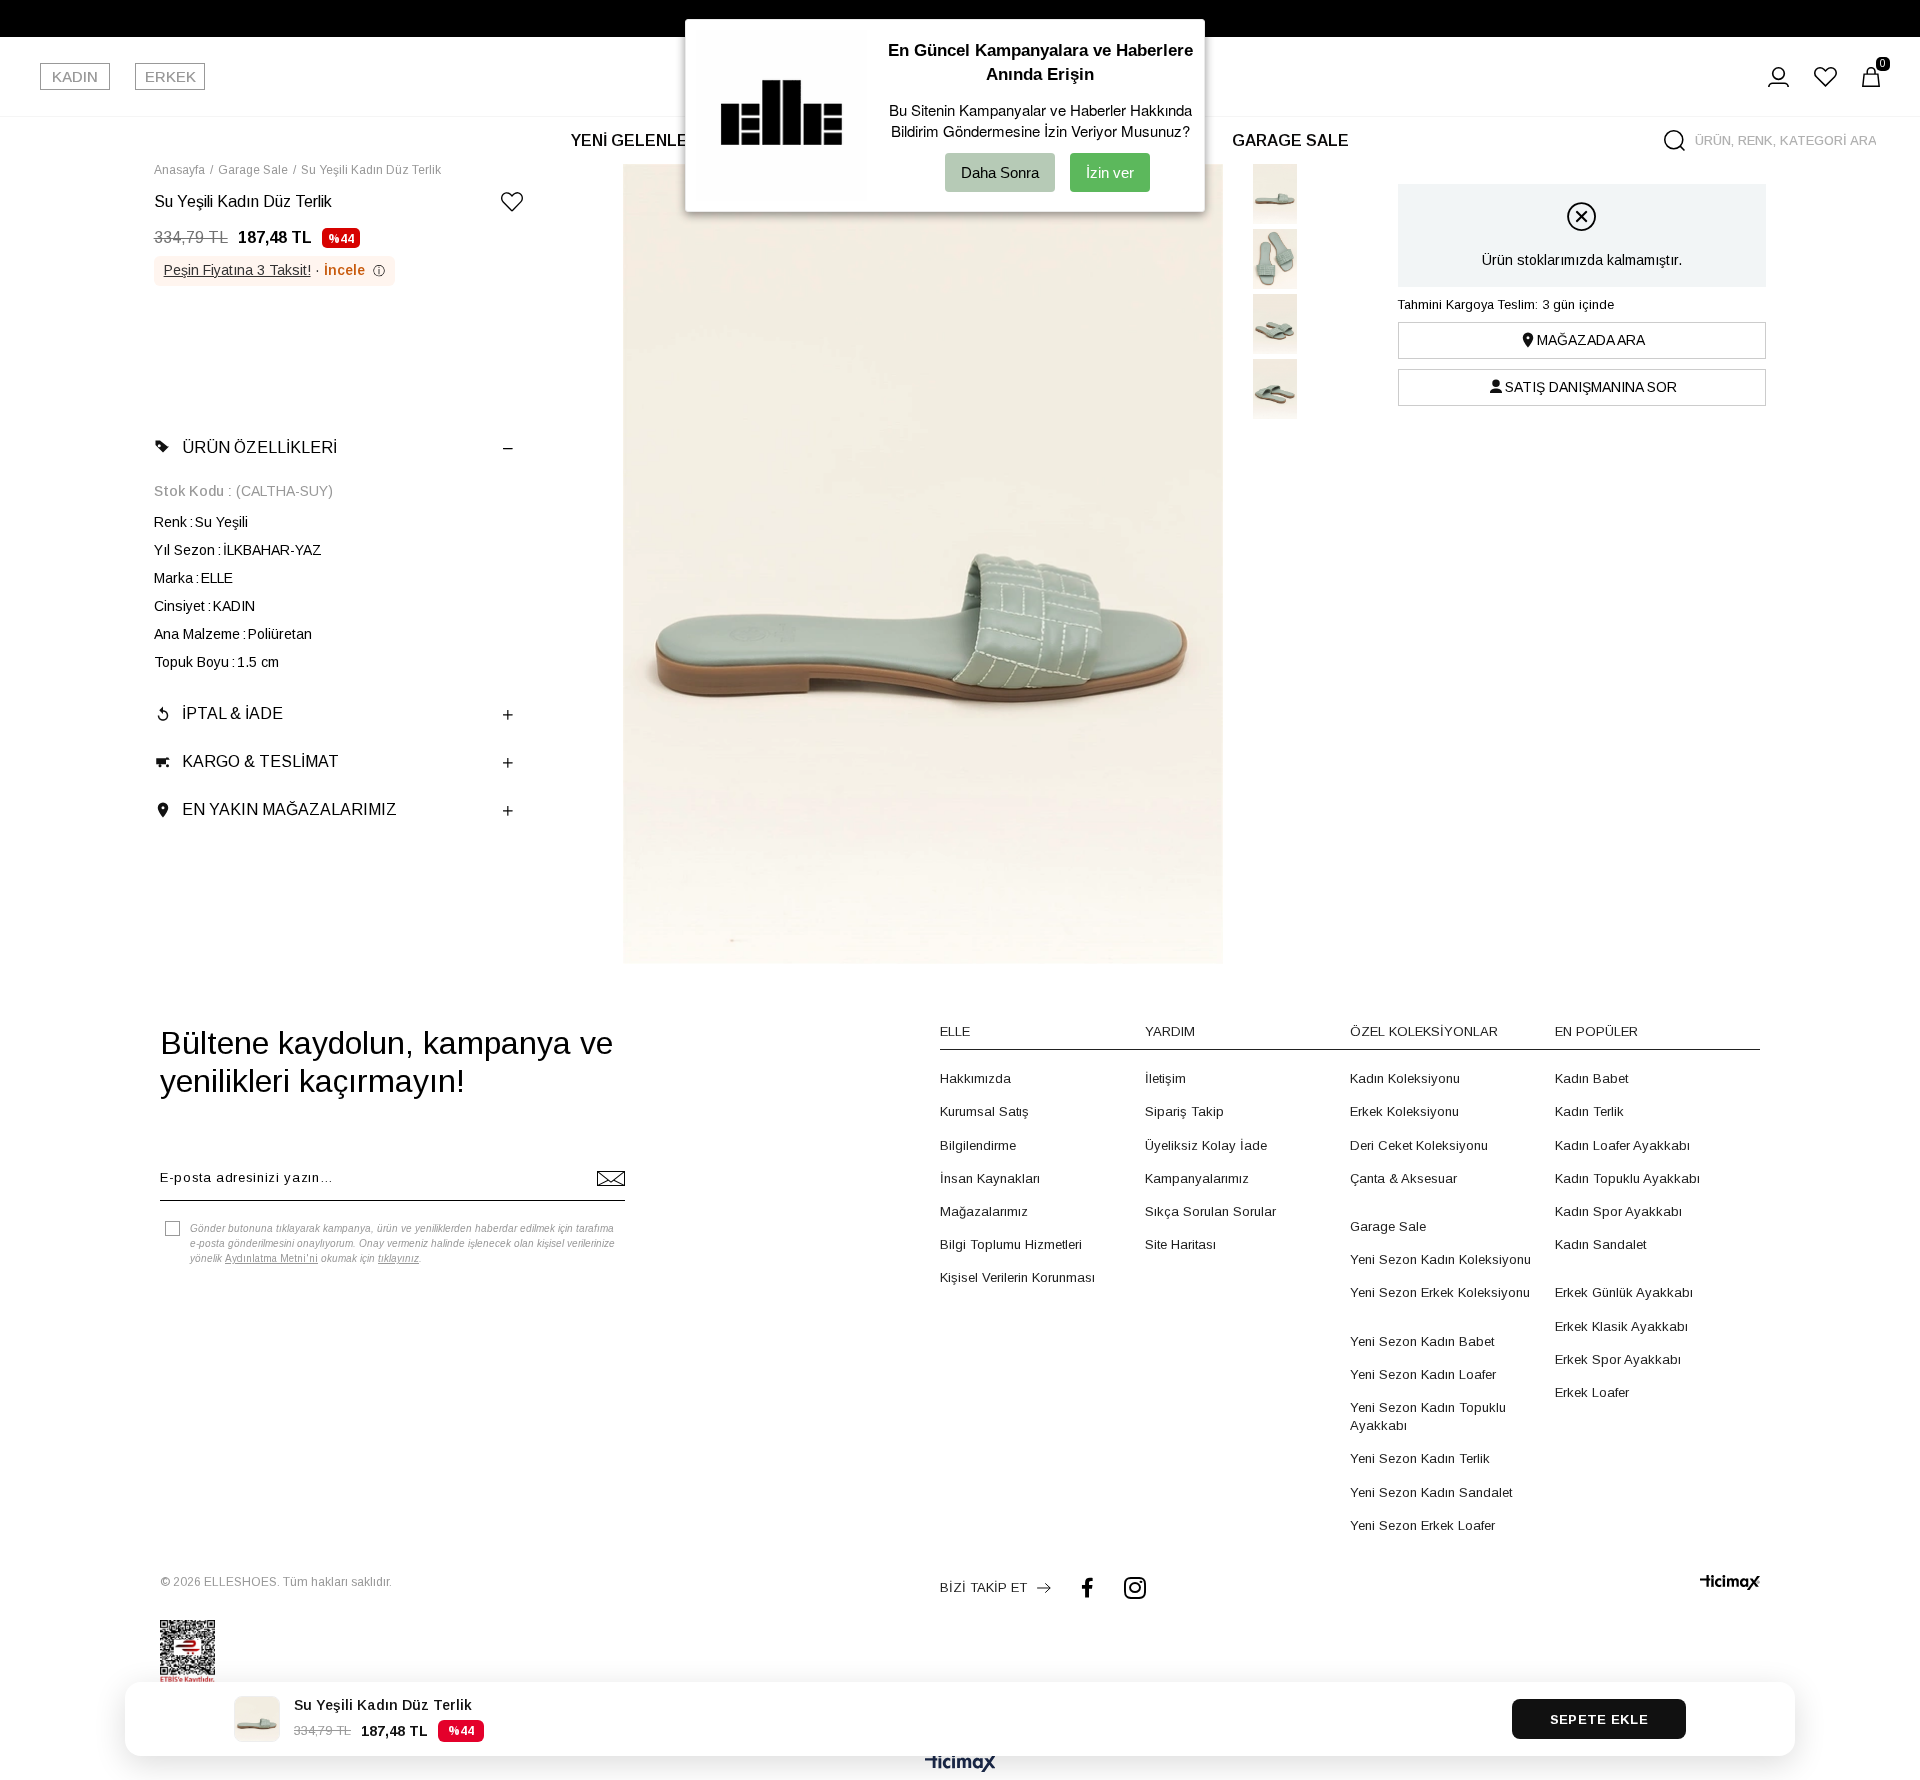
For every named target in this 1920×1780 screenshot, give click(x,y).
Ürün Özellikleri (259, 447)
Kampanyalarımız (1197, 1178)
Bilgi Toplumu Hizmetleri (1011, 1244)
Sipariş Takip (1184, 1111)
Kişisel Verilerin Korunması (1017, 1277)
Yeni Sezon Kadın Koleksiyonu (1440, 1259)
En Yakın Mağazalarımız (289, 809)
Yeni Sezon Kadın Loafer (1423, 1374)
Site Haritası (1180, 1244)
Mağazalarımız (984, 1211)
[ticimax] (1730, 1582)
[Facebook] (1087, 1587)
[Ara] (1674, 140)
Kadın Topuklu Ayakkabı (1627, 1178)
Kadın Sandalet (1600, 1244)
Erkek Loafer (1592, 1392)
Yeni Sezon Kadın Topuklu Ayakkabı (1428, 1416)
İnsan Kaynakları (990, 1178)
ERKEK (170, 76)
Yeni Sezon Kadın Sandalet (1431, 1492)
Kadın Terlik (1589, 1111)
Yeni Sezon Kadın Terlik (1420, 1458)
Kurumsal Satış (984, 1111)
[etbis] (187, 1652)
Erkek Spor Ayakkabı (1618, 1359)
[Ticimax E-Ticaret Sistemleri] (960, 1764)
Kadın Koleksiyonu (1405, 1078)
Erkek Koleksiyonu (1404, 1111)
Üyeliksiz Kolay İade (1206, 1145)
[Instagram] (1135, 1587)
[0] (1871, 77)
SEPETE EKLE (1599, 1719)
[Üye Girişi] (1778, 77)
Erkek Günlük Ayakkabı (1624, 1292)
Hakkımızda (975, 1078)
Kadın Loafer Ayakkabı (1622, 1145)
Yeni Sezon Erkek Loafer (1422, 1525)
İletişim (1165, 1078)
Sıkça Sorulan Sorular (1210, 1211)
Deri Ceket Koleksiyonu (1419, 1145)
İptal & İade (232, 713)
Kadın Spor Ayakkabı (1618, 1211)
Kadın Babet (1591, 1078)
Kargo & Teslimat (260, 761)
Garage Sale (1388, 1226)
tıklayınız (398, 1258)
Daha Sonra (1000, 172)
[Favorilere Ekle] (512, 205)
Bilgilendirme (978, 1145)
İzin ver (1110, 172)
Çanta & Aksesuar (1403, 1178)
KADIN (75, 76)
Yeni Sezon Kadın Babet (1422, 1341)
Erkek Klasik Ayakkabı (1621, 1326)
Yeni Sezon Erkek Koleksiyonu (1440, 1292)
